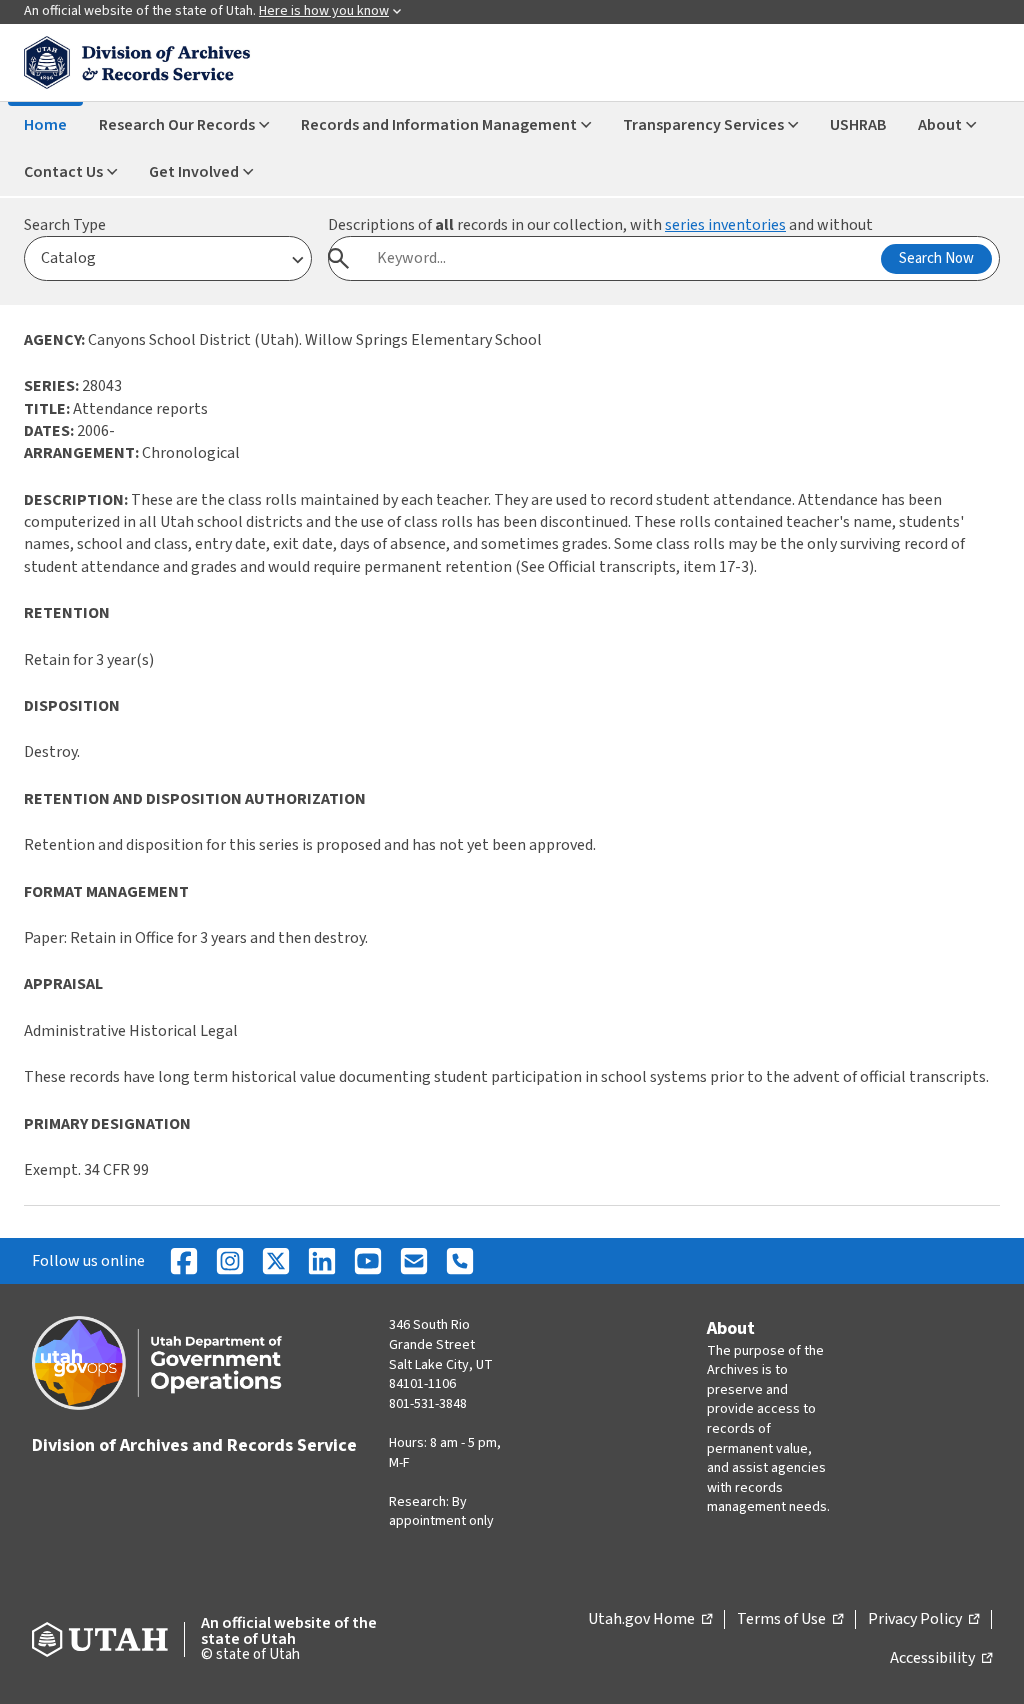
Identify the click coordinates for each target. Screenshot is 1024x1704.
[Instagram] (230, 1261)
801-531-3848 (428, 1404)
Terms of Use (790, 1620)
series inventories (725, 225)
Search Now (936, 258)
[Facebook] (184, 1261)
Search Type (65, 225)
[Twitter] (276, 1261)
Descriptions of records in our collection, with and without (600, 225)
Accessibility (941, 1659)
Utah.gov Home (650, 1620)
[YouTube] (368, 1261)
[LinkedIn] (322, 1261)
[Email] (414, 1261)
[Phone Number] (460, 1261)
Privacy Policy (923, 1620)
